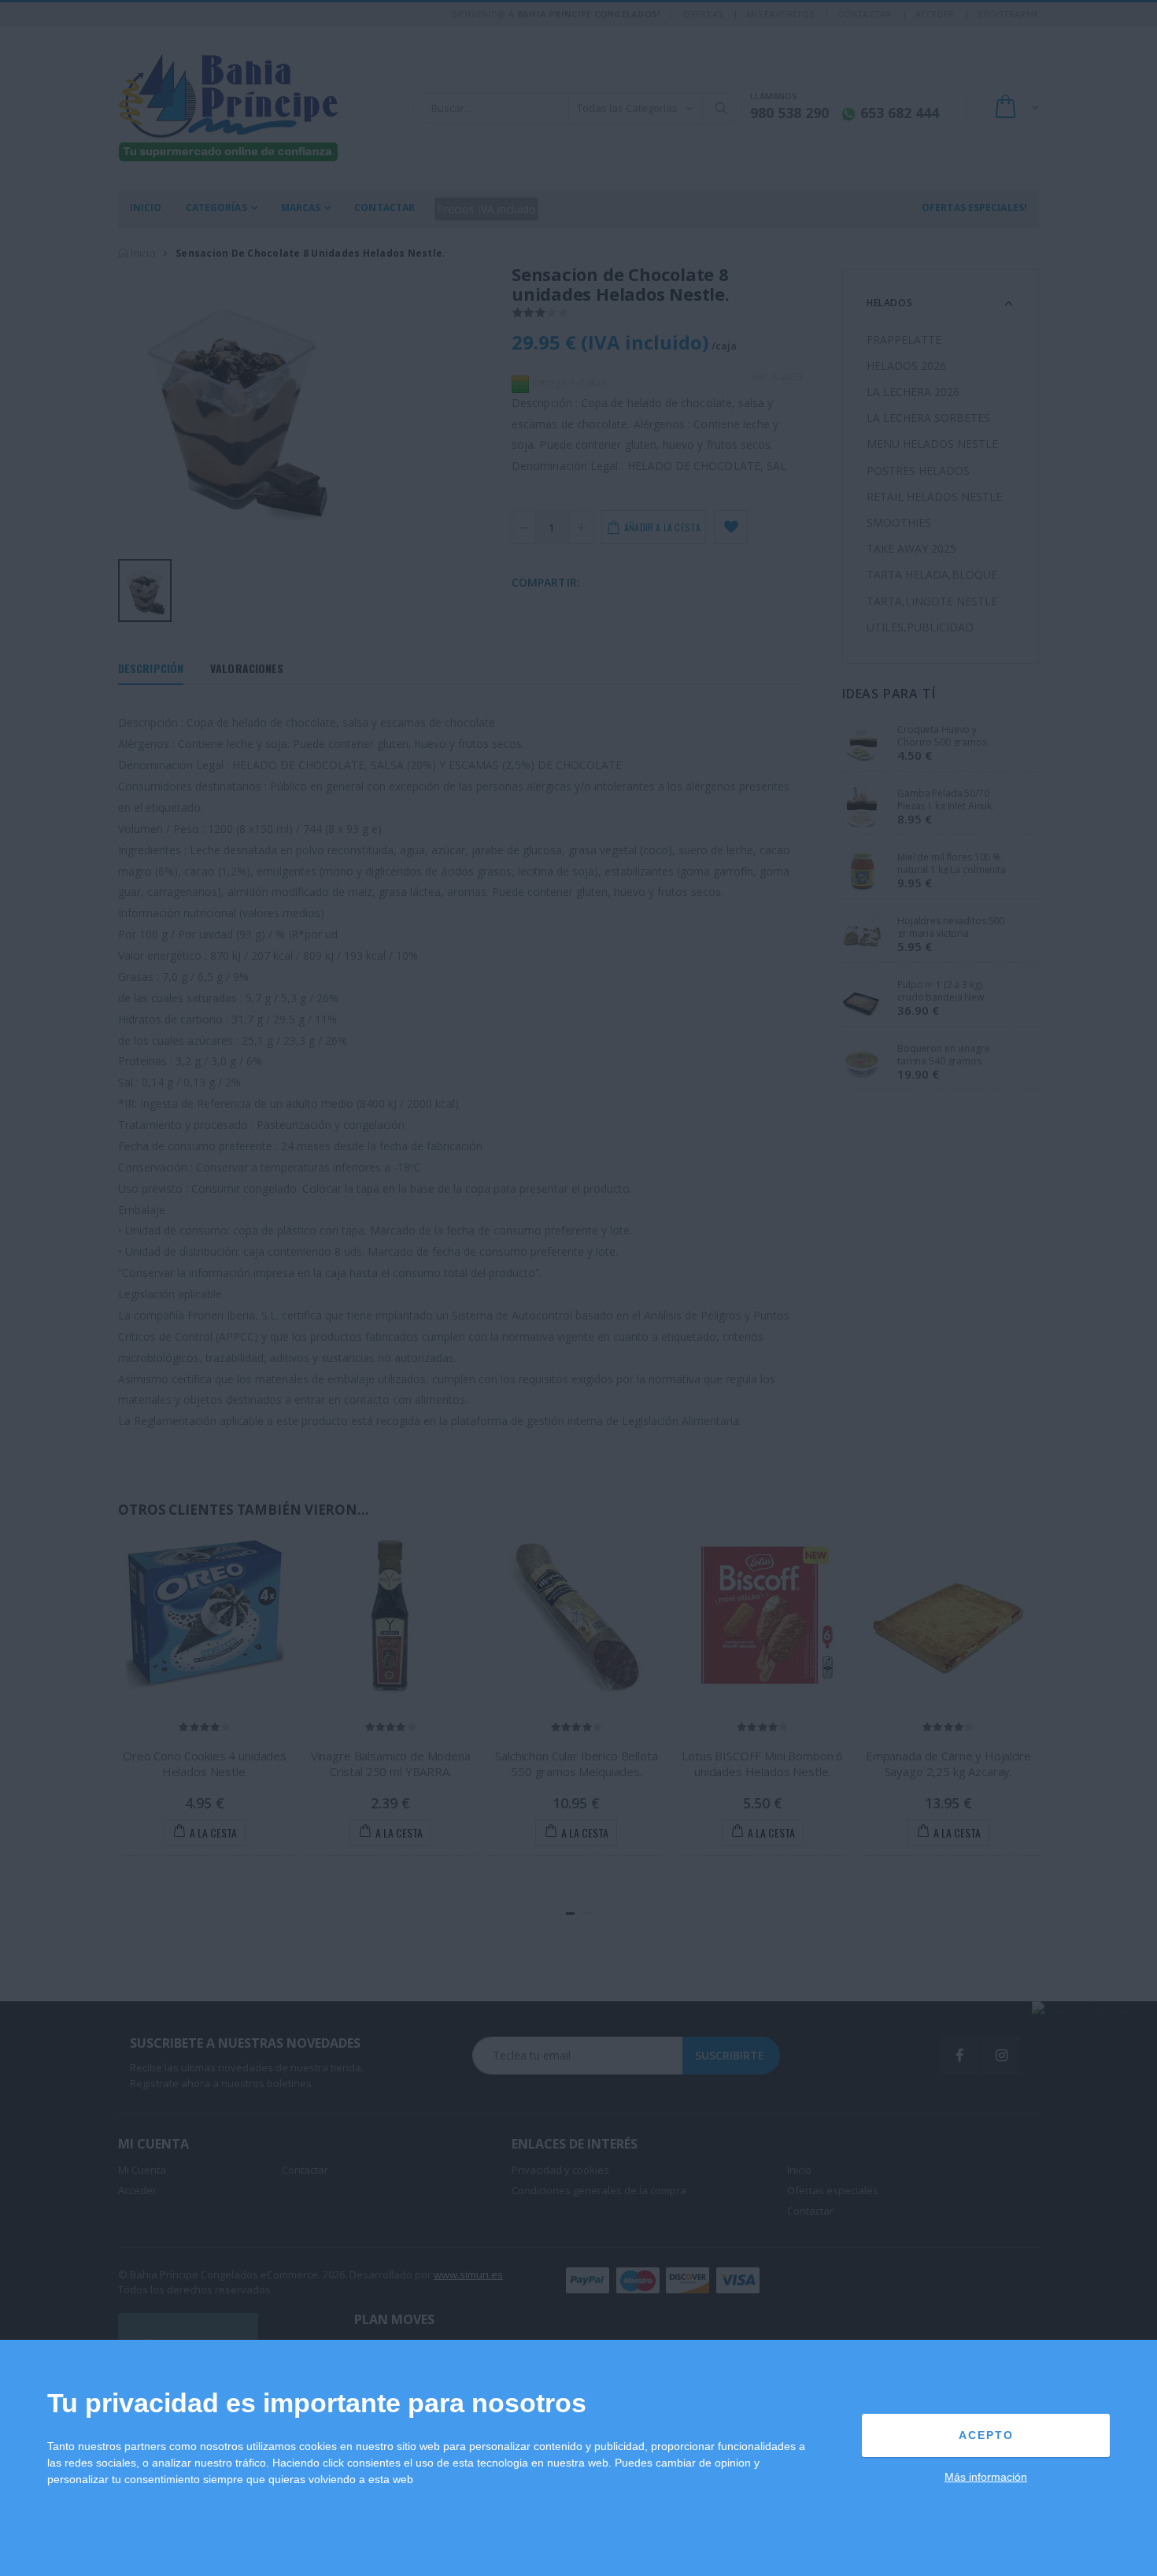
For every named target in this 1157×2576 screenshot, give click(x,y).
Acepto (986, 2435)
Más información (986, 2477)
